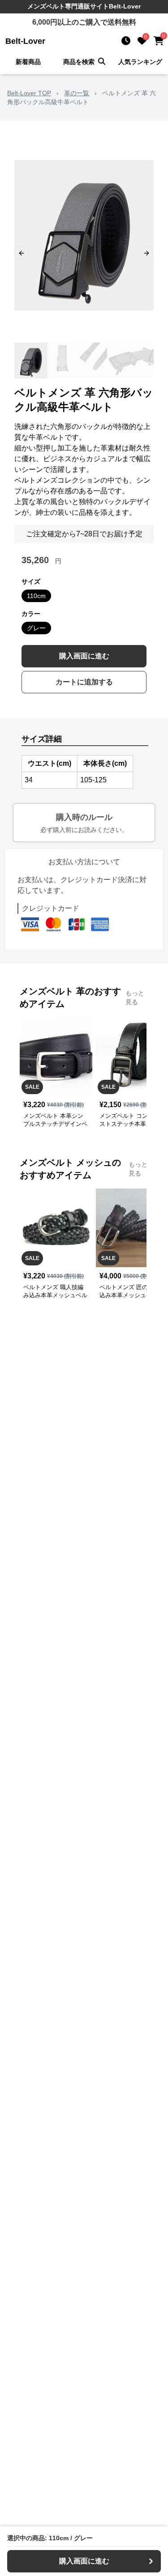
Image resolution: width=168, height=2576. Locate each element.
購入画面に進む (84, 656)
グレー (36, 628)
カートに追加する (84, 682)
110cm (36, 596)
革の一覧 (77, 93)
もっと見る (135, 997)
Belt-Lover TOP (29, 93)
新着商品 (28, 62)
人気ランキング (140, 62)
